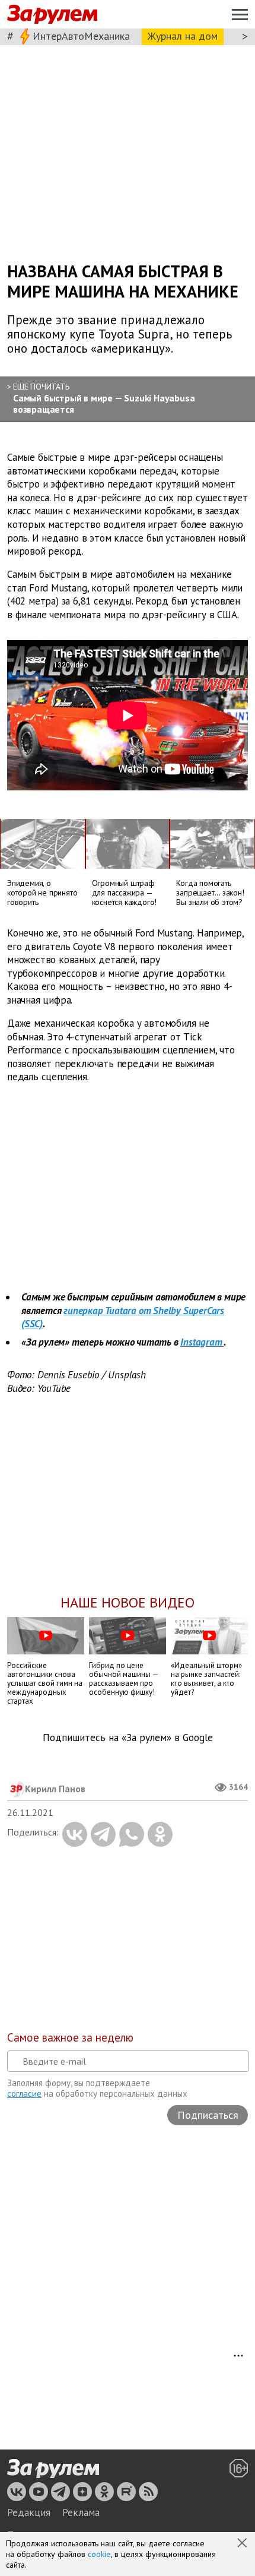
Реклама (81, 2512)
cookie (99, 2554)
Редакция (29, 2512)
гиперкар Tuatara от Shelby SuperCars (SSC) (123, 1317)
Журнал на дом (183, 36)
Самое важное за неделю (70, 2037)
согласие (24, 2094)
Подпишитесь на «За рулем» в (128, 1738)
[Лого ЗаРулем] (52, 15)
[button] (243, 2544)
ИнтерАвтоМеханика (81, 36)
